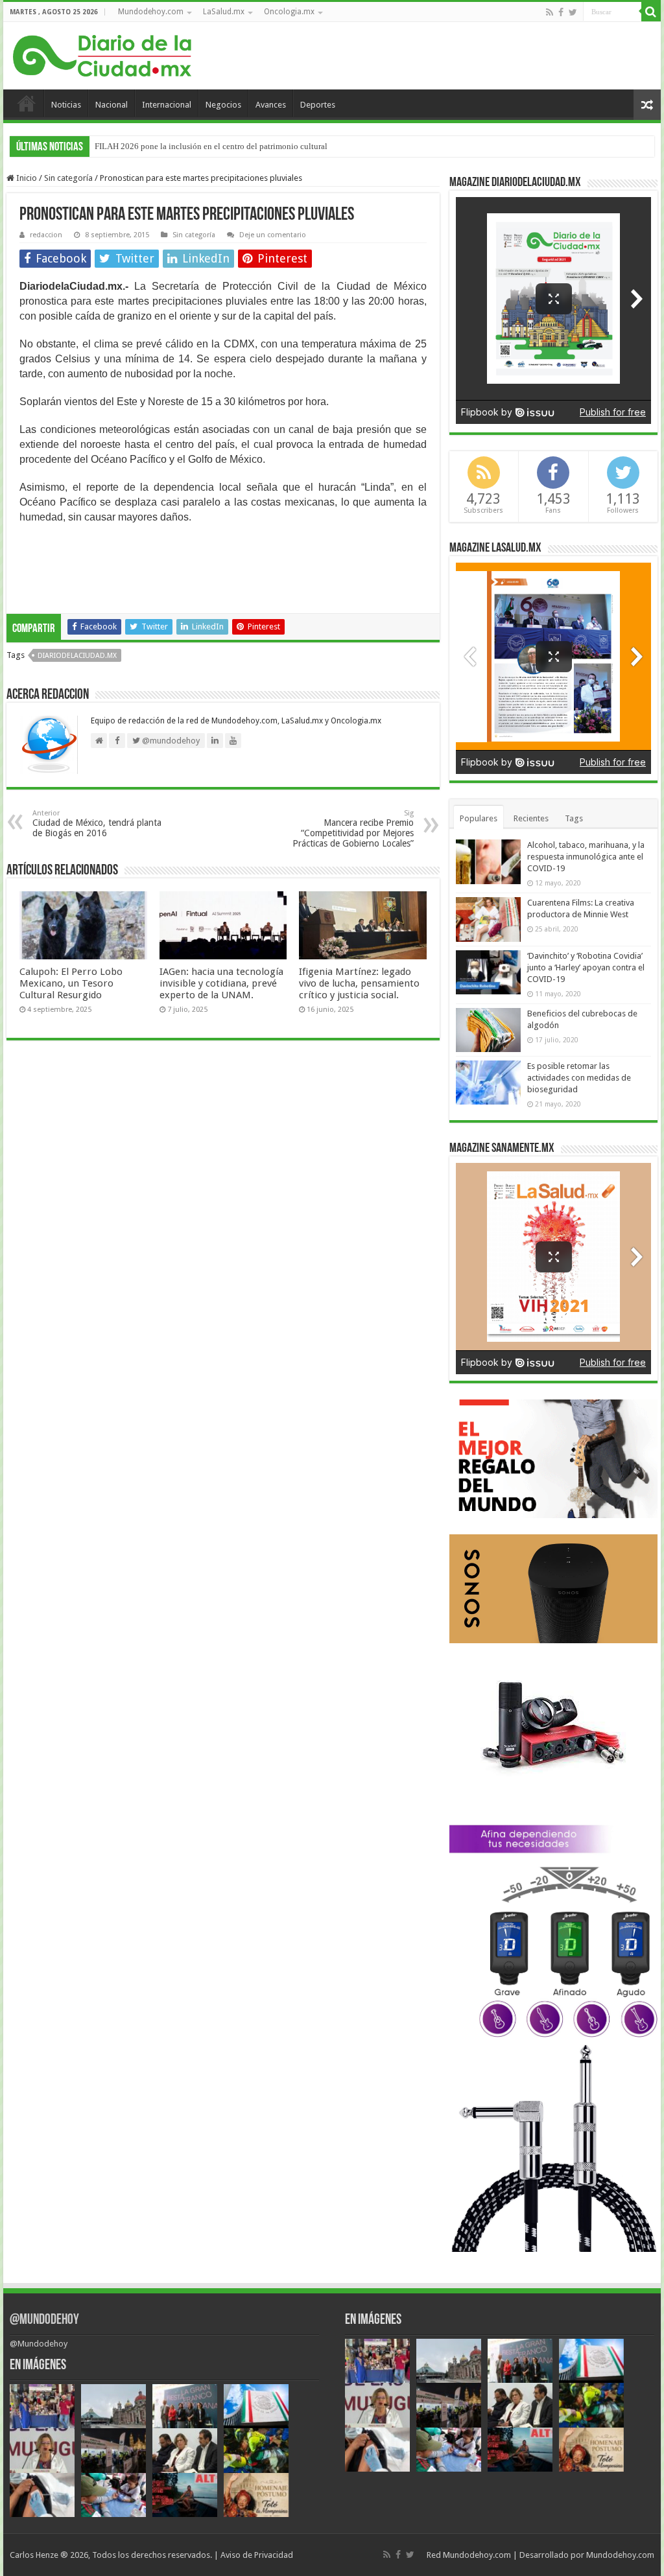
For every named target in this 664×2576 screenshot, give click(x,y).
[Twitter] (573, 12)
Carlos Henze (34, 2555)
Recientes (531, 818)
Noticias (66, 105)
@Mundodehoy (44, 2320)
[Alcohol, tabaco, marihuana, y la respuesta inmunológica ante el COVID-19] (488, 861)
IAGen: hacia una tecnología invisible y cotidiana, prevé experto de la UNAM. (221, 983)
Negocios (223, 105)
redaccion (46, 235)
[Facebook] (561, 12)
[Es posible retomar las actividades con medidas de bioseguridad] (488, 1083)
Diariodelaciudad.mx (77, 656)
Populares (479, 818)
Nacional (112, 105)
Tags (574, 818)
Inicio (27, 103)
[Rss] (550, 12)
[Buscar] (651, 12)
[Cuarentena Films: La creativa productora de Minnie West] (488, 919)
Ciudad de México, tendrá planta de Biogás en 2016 (97, 824)
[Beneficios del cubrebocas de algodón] (488, 1030)
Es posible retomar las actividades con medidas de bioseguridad (579, 1078)
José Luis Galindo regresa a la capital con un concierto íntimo (203, 146)
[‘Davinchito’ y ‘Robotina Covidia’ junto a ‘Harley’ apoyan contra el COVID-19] (488, 972)
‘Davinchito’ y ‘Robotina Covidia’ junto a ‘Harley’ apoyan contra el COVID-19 (586, 967)
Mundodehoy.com (151, 12)
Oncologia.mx (289, 12)
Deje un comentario (273, 235)
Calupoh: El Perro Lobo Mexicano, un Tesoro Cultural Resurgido (71, 983)
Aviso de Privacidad (257, 2555)
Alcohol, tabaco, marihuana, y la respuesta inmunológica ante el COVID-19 (586, 857)
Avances (271, 105)
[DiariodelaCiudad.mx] (102, 54)
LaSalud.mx (224, 12)
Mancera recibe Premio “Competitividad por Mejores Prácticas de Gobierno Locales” (353, 829)
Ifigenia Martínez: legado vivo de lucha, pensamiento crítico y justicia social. (359, 983)
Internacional (167, 105)
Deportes (318, 105)
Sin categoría (68, 178)
